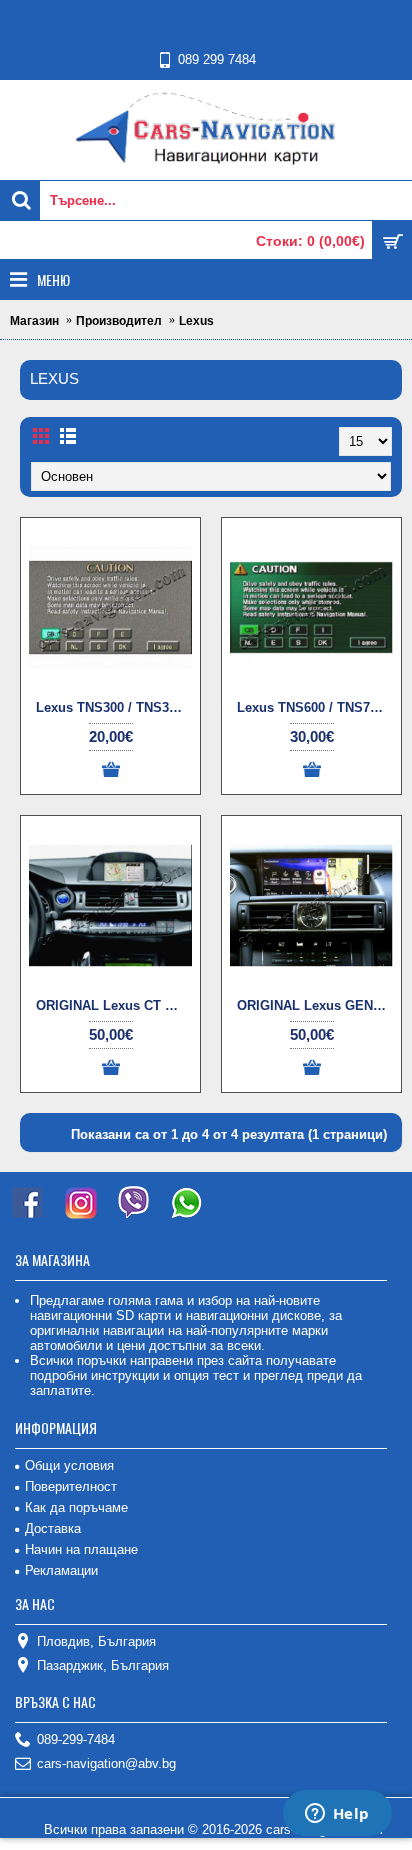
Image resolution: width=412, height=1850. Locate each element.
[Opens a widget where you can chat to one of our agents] (337, 1815)
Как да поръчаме (76, 1507)
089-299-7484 (76, 1739)
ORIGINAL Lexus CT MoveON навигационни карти (114, 1005)
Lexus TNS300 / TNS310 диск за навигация (114, 707)
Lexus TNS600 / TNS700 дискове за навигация (315, 707)
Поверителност (71, 1486)
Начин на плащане (81, 1549)
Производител (119, 321)
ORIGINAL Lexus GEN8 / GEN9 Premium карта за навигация (315, 1005)
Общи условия (69, 1465)
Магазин (34, 321)
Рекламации (61, 1570)
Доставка (53, 1528)
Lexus (196, 321)
